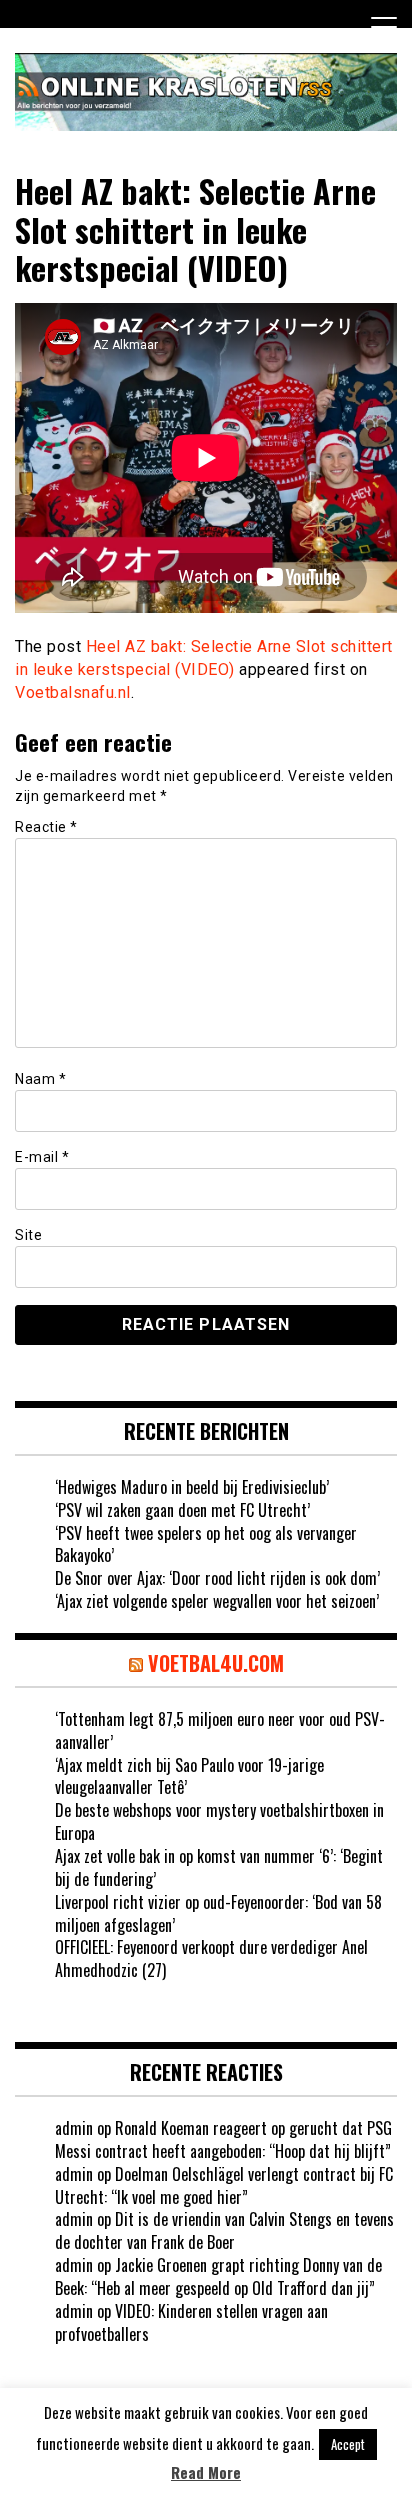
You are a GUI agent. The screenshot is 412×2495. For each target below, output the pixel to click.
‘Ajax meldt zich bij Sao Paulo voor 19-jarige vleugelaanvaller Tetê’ (189, 1776)
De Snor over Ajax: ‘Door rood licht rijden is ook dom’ (217, 1578)
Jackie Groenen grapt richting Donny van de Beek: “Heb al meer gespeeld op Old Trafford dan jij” (218, 2276)
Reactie (46, 827)
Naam (40, 1079)
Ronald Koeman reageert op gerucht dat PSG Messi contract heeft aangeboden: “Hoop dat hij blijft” (223, 2139)
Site (28, 1235)
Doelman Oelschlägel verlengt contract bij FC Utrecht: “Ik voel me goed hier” (224, 2185)
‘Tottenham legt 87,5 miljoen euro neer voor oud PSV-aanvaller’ (220, 1730)
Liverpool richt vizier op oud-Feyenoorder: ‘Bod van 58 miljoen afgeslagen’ (218, 1913)
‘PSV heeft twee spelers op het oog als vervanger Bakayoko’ (206, 1544)
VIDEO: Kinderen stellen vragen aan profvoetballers (191, 2322)
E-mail (42, 1157)
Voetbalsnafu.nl (73, 692)
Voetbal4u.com (216, 1663)
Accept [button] (348, 2444)
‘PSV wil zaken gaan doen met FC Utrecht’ (182, 1510)
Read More (206, 2472)
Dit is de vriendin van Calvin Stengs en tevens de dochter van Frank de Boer (224, 2230)
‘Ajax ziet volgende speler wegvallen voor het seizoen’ (217, 1601)
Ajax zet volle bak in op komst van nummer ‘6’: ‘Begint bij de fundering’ (219, 1867)
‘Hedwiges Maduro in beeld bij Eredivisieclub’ (192, 1487)
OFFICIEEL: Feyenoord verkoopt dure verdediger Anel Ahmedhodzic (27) (211, 1958)
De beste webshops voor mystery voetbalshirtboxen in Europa (219, 1821)
